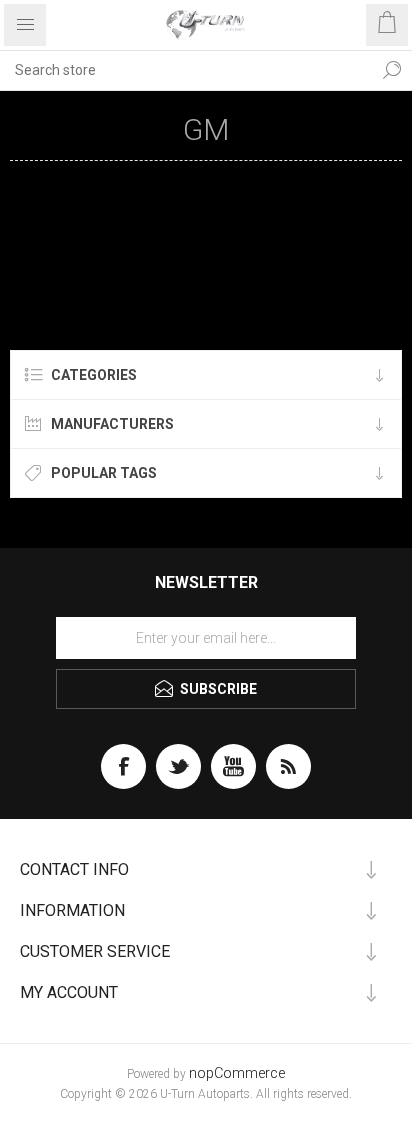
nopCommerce (237, 1073)
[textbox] (186, 70)
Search (392, 70)
